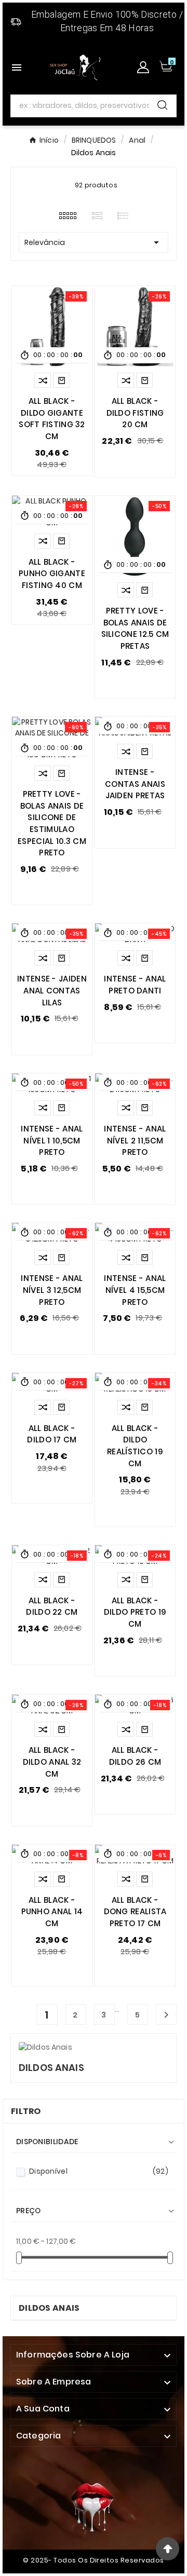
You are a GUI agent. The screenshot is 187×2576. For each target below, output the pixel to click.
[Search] (163, 105)
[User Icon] (143, 67)
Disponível (99, 2171)
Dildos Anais (49, 2308)
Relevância (94, 242)
